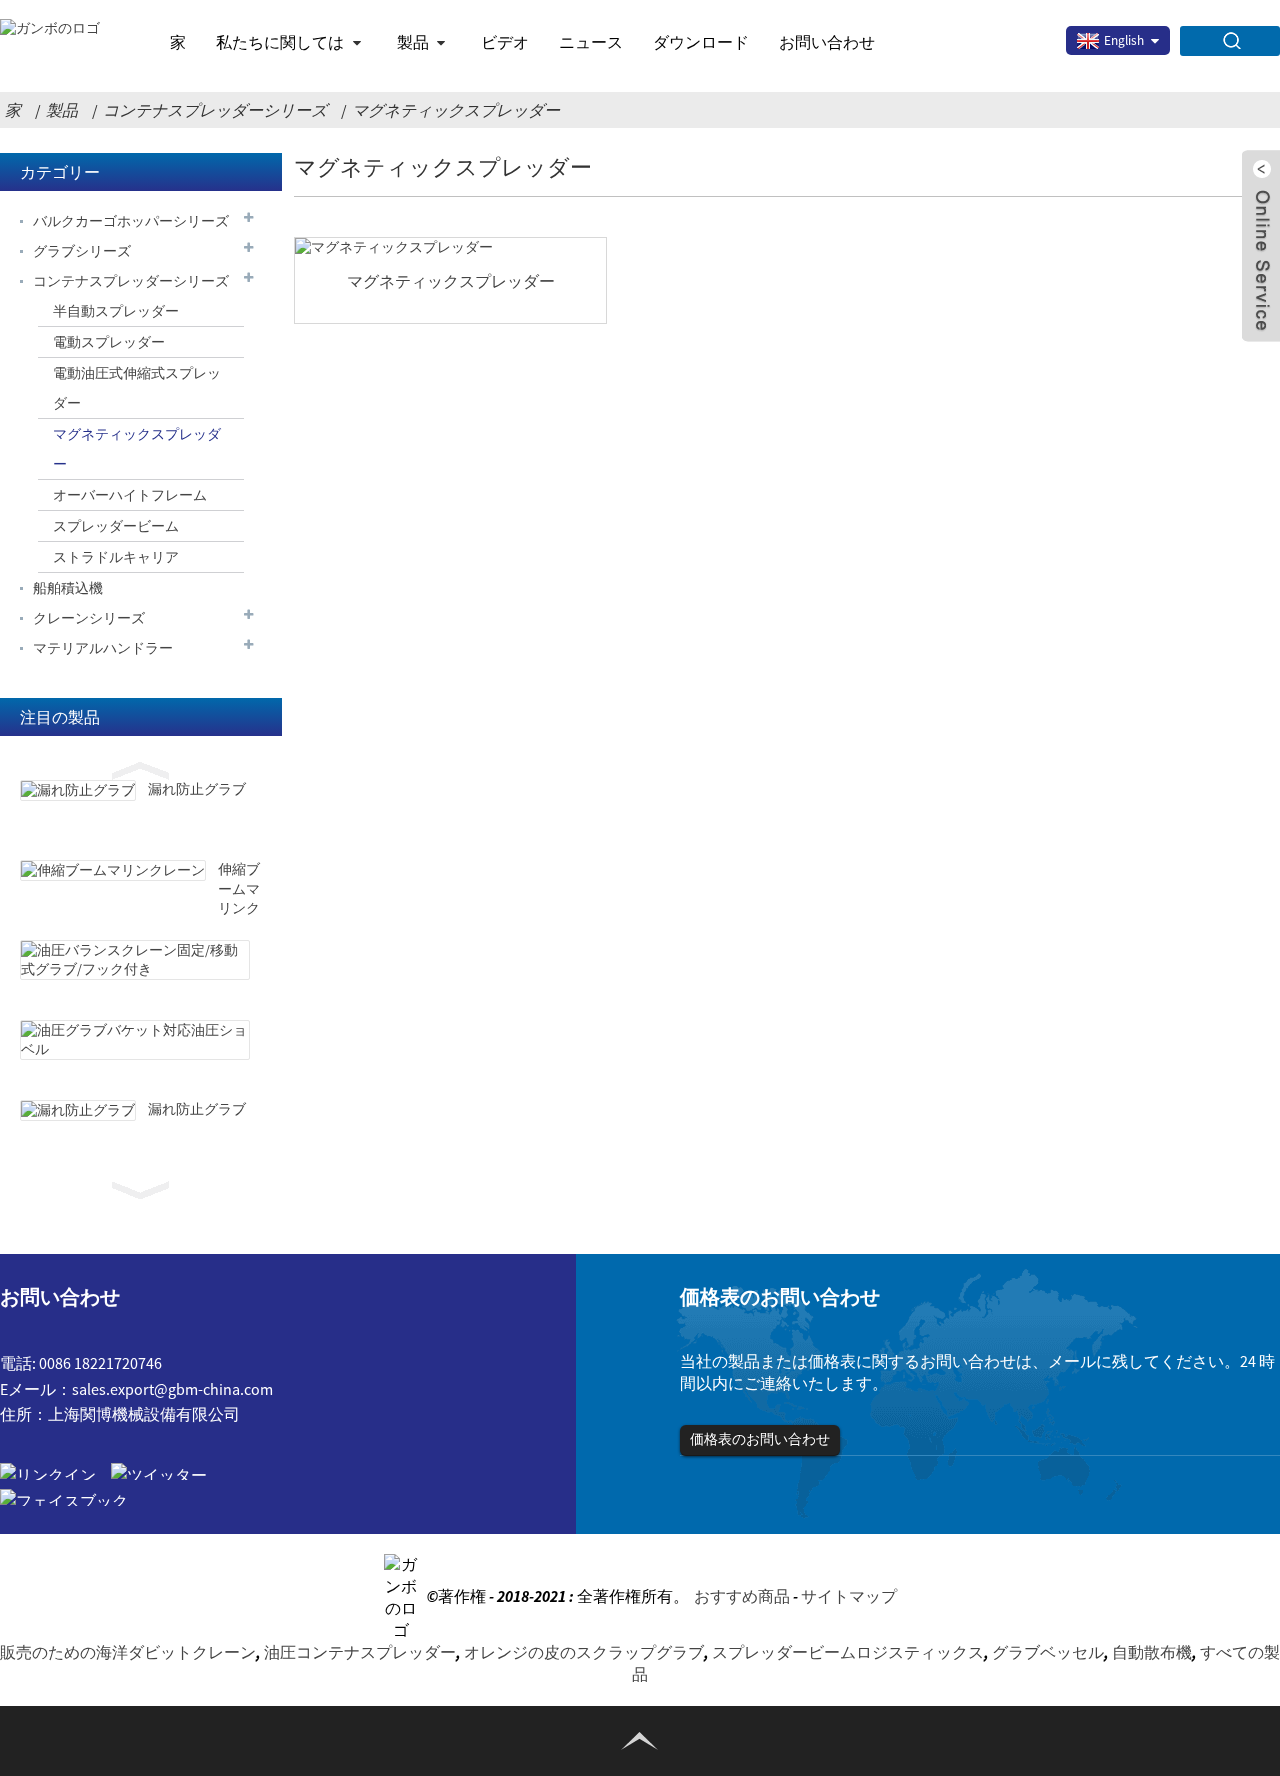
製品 (413, 42)
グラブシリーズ (82, 251)
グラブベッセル (1048, 1652)
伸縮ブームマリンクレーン (239, 898)
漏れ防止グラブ (197, 789)
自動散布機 (1152, 1652)
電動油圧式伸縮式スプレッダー (137, 388)
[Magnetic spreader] (450, 247)
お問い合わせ (827, 42)
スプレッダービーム (116, 526)
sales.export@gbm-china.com (172, 1389)
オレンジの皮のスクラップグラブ (584, 1652)
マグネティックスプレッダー (456, 110)
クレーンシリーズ (89, 618)
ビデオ (505, 42)
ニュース (591, 42)
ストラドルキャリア (116, 557)
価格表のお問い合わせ (760, 1439)
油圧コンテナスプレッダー (360, 1652)
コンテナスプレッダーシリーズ (215, 110)
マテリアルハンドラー (103, 648)
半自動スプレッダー (116, 311)
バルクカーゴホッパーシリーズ (131, 221)
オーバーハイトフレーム (130, 495)
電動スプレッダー (109, 342)
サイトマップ (849, 1596)
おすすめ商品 (742, 1596)
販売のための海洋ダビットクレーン (128, 1652)
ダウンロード (701, 42)
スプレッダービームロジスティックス (848, 1652)
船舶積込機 (68, 588)
